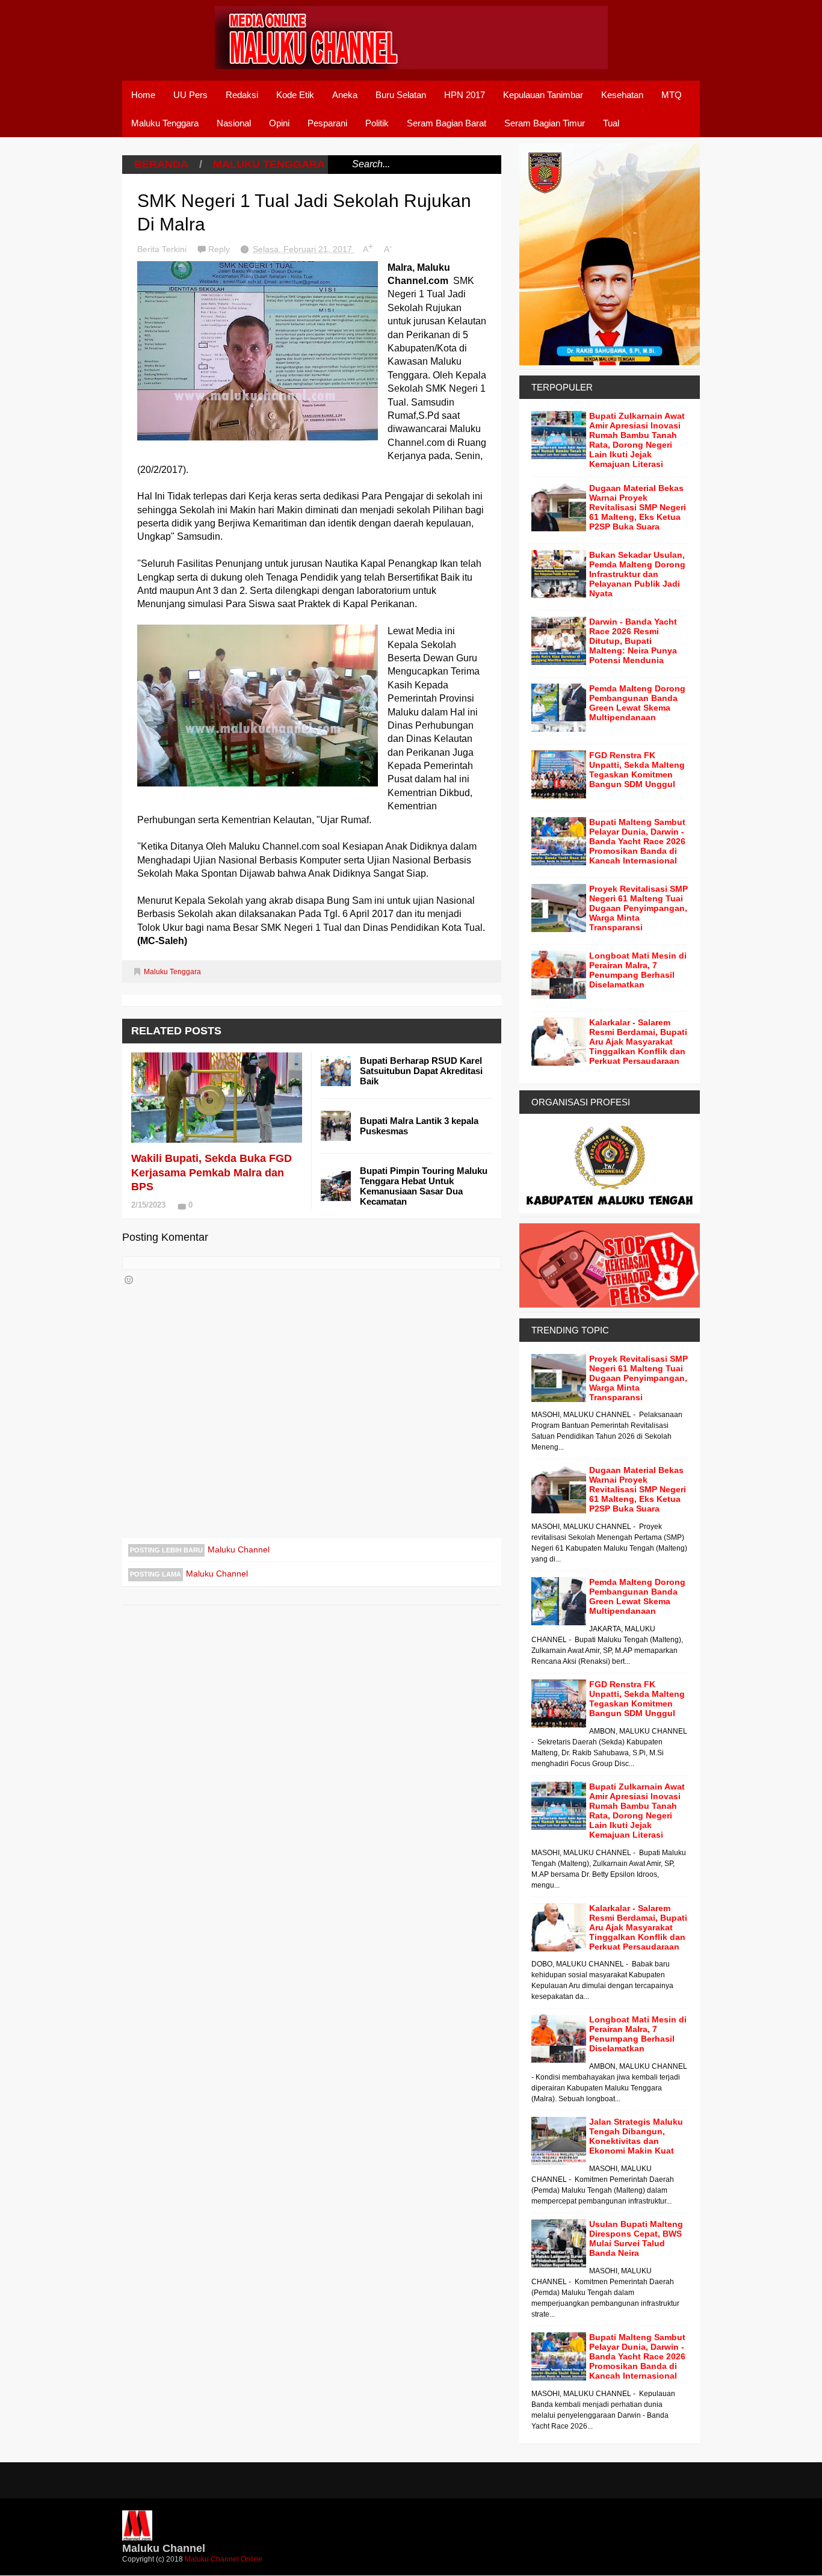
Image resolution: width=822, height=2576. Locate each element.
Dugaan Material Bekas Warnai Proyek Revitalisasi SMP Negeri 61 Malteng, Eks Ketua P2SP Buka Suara (638, 507)
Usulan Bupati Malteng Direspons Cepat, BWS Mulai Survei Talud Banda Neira (636, 2238)
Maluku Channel (239, 1549)
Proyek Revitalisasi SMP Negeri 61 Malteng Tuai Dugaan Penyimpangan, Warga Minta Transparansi (638, 908)
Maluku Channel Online (224, 2559)
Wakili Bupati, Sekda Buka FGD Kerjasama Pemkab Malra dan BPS (212, 1172)
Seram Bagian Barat (447, 123)
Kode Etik (295, 95)
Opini (279, 123)
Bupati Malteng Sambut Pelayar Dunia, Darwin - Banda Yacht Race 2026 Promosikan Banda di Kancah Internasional (637, 841)
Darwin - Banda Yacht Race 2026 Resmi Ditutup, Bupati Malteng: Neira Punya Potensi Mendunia (633, 641)
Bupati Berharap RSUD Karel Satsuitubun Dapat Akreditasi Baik (421, 1071)
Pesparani (327, 123)
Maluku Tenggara (165, 123)
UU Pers (190, 95)
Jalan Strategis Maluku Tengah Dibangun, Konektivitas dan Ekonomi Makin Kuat (636, 2136)
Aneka (345, 95)
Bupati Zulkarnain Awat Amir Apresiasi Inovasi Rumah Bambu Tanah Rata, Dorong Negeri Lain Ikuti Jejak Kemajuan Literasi (637, 440)
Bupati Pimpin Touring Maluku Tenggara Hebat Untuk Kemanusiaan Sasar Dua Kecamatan (424, 1186)
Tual (611, 123)
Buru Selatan (401, 95)
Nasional (234, 123)
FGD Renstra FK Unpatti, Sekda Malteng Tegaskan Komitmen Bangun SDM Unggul (637, 770)
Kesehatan (622, 95)
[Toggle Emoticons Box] (129, 1280)
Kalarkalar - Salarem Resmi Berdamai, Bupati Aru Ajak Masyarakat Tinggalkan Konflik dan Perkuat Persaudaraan (638, 1042)
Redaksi (242, 95)
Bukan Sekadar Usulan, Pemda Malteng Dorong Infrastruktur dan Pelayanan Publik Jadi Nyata (637, 574)
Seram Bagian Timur (545, 123)
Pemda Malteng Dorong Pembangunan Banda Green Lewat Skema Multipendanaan (637, 703)
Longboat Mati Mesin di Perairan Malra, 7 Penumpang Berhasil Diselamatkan (638, 970)
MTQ (672, 95)
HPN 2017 (465, 95)
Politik (377, 123)
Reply (220, 249)
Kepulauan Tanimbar (543, 95)
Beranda (161, 164)
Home (143, 95)
